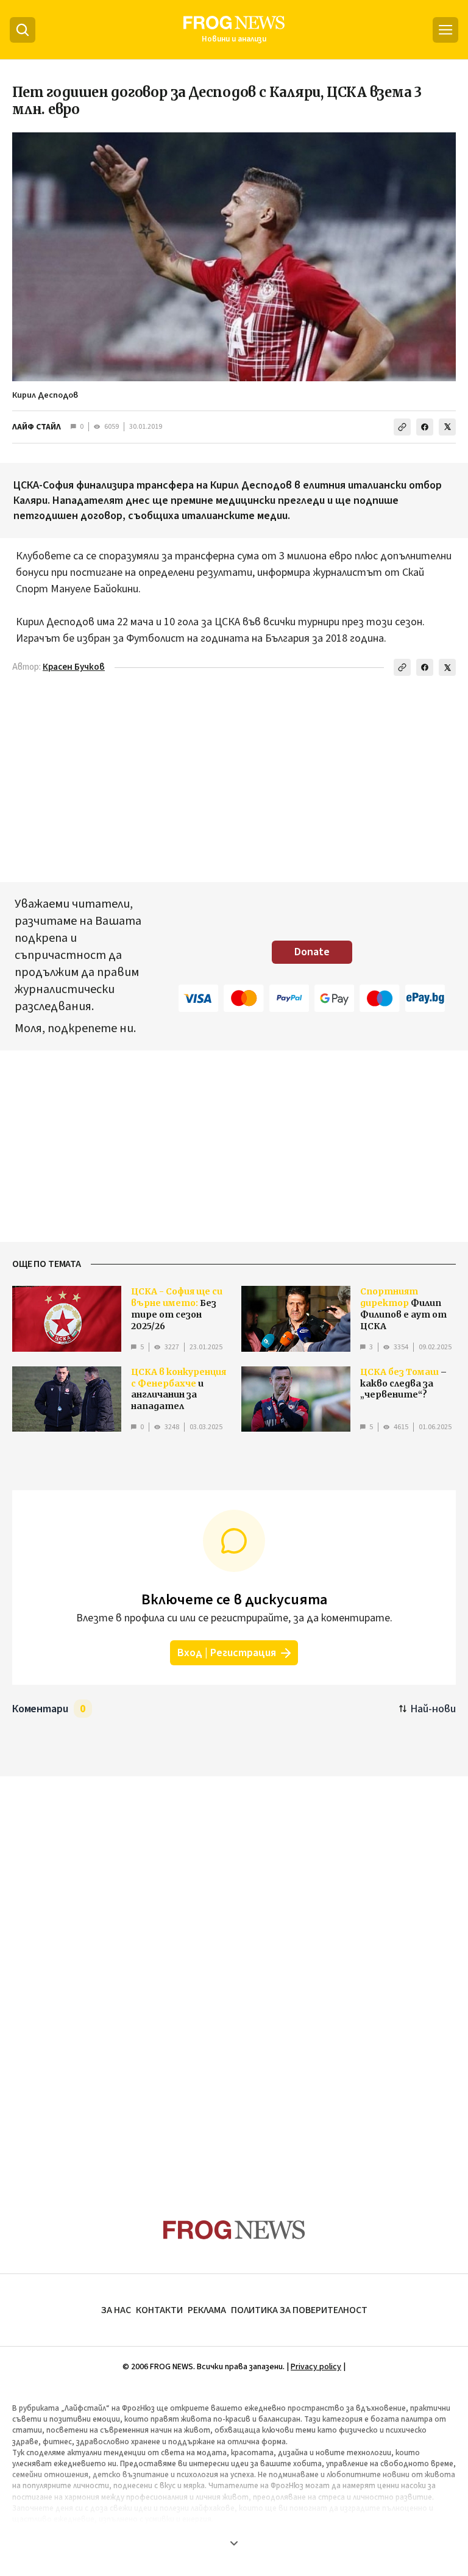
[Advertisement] (234, 1974)
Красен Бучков (74, 667)
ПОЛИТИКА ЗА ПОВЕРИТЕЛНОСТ (299, 2310)
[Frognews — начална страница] (234, 2230)
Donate (312, 952)
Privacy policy (316, 2367)
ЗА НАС (116, 2310)
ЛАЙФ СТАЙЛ (37, 427)
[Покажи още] (234, 2543)
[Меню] (445, 30)
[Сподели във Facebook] (425, 427)
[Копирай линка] (402, 427)
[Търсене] (23, 30)
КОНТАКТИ (159, 2310)
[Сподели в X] (447, 427)
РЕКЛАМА (207, 2310)
